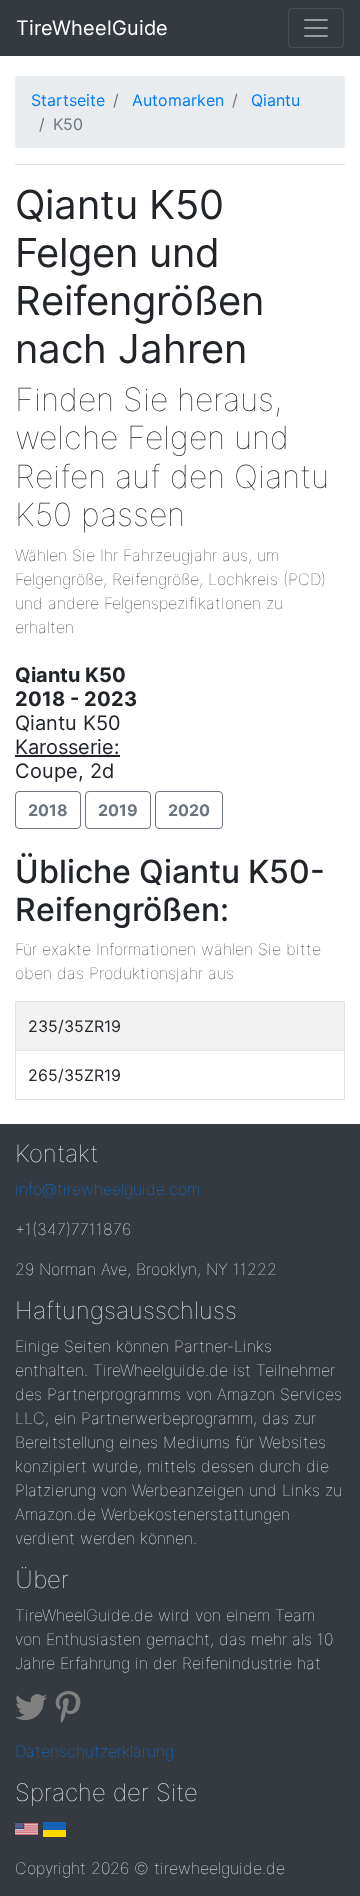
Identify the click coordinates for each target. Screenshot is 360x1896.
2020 (189, 810)
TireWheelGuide (92, 28)
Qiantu (275, 100)
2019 (118, 810)
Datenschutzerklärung (94, 1751)
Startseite (68, 100)
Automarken (178, 100)
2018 (48, 810)
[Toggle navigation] (316, 28)
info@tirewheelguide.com (107, 1189)
